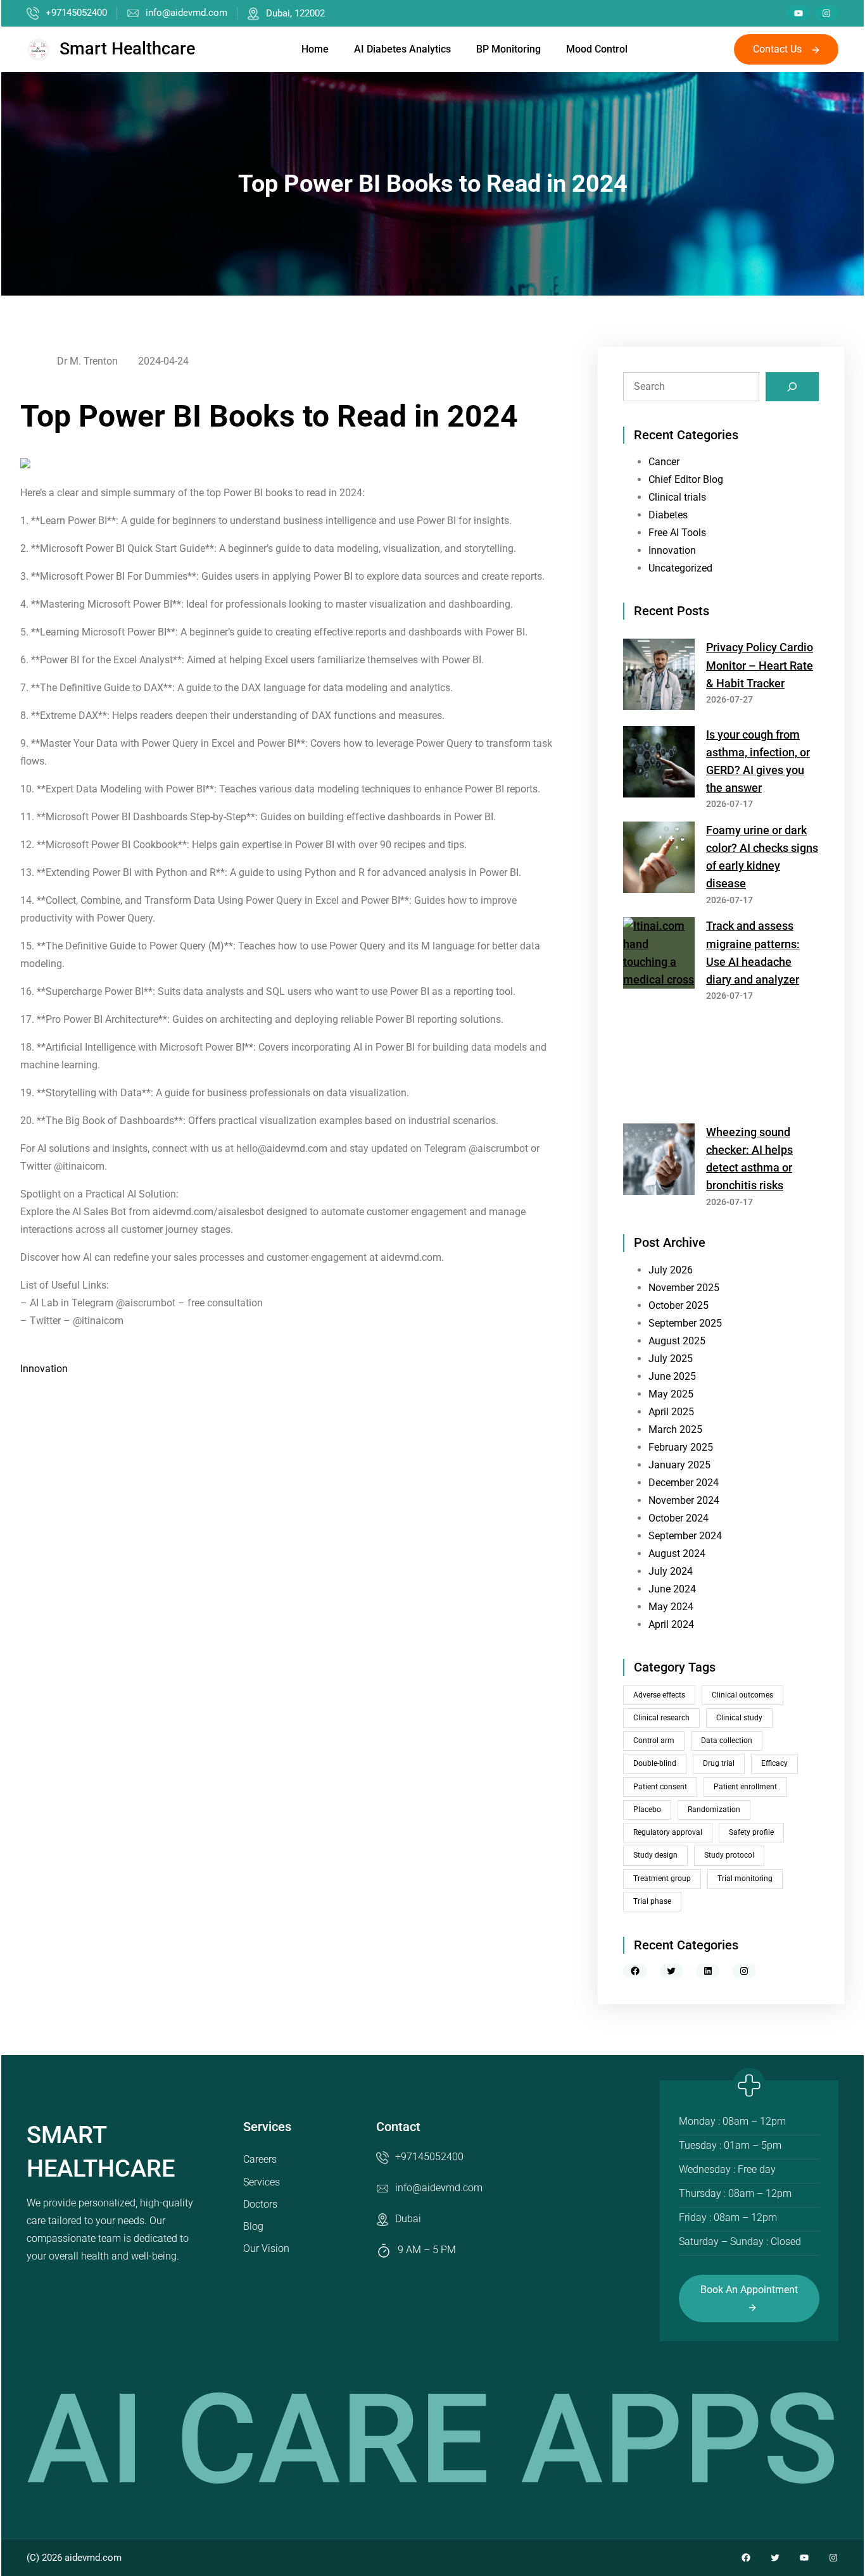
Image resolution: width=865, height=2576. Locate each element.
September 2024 (685, 1536)
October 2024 (679, 1518)
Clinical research (661, 1718)
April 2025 (671, 1412)
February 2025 (681, 1447)
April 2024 (671, 1624)
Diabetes (668, 515)
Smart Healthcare (127, 49)
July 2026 (671, 1270)
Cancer (664, 462)
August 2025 (677, 1341)
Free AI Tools (677, 533)
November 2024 (684, 1500)
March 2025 (675, 1429)
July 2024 (671, 1571)
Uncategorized (680, 568)
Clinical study (739, 1718)
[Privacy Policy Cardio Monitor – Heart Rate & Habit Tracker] (659, 677)
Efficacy (774, 1763)
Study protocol (729, 1855)
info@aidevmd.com (186, 13)
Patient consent (660, 1787)
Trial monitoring (745, 1879)
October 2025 (679, 1305)
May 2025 (671, 1394)
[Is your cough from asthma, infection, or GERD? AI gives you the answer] (659, 764)
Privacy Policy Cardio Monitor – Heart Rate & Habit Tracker (760, 665)
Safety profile (751, 1832)
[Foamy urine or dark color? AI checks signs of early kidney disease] (659, 860)
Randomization (714, 1810)
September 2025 (685, 1323)
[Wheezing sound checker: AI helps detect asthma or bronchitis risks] (659, 1162)
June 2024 (672, 1589)
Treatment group (662, 1879)
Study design (655, 1855)
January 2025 (679, 1465)
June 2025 (672, 1376)
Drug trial (719, 1763)
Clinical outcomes (742, 1695)
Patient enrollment (745, 1787)
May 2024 (671, 1607)
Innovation (44, 1369)
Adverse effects (659, 1695)
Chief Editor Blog (686, 479)
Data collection (727, 1741)
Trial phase (652, 1901)
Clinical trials (677, 497)
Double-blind (655, 1763)
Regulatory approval (668, 1832)
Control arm (654, 1741)
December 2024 (684, 1483)
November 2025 (684, 1288)
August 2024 (677, 1554)
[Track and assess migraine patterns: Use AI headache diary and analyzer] (659, 1015)
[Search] (792, 387)
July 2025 (671, 1359)
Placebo (647, 1810)
